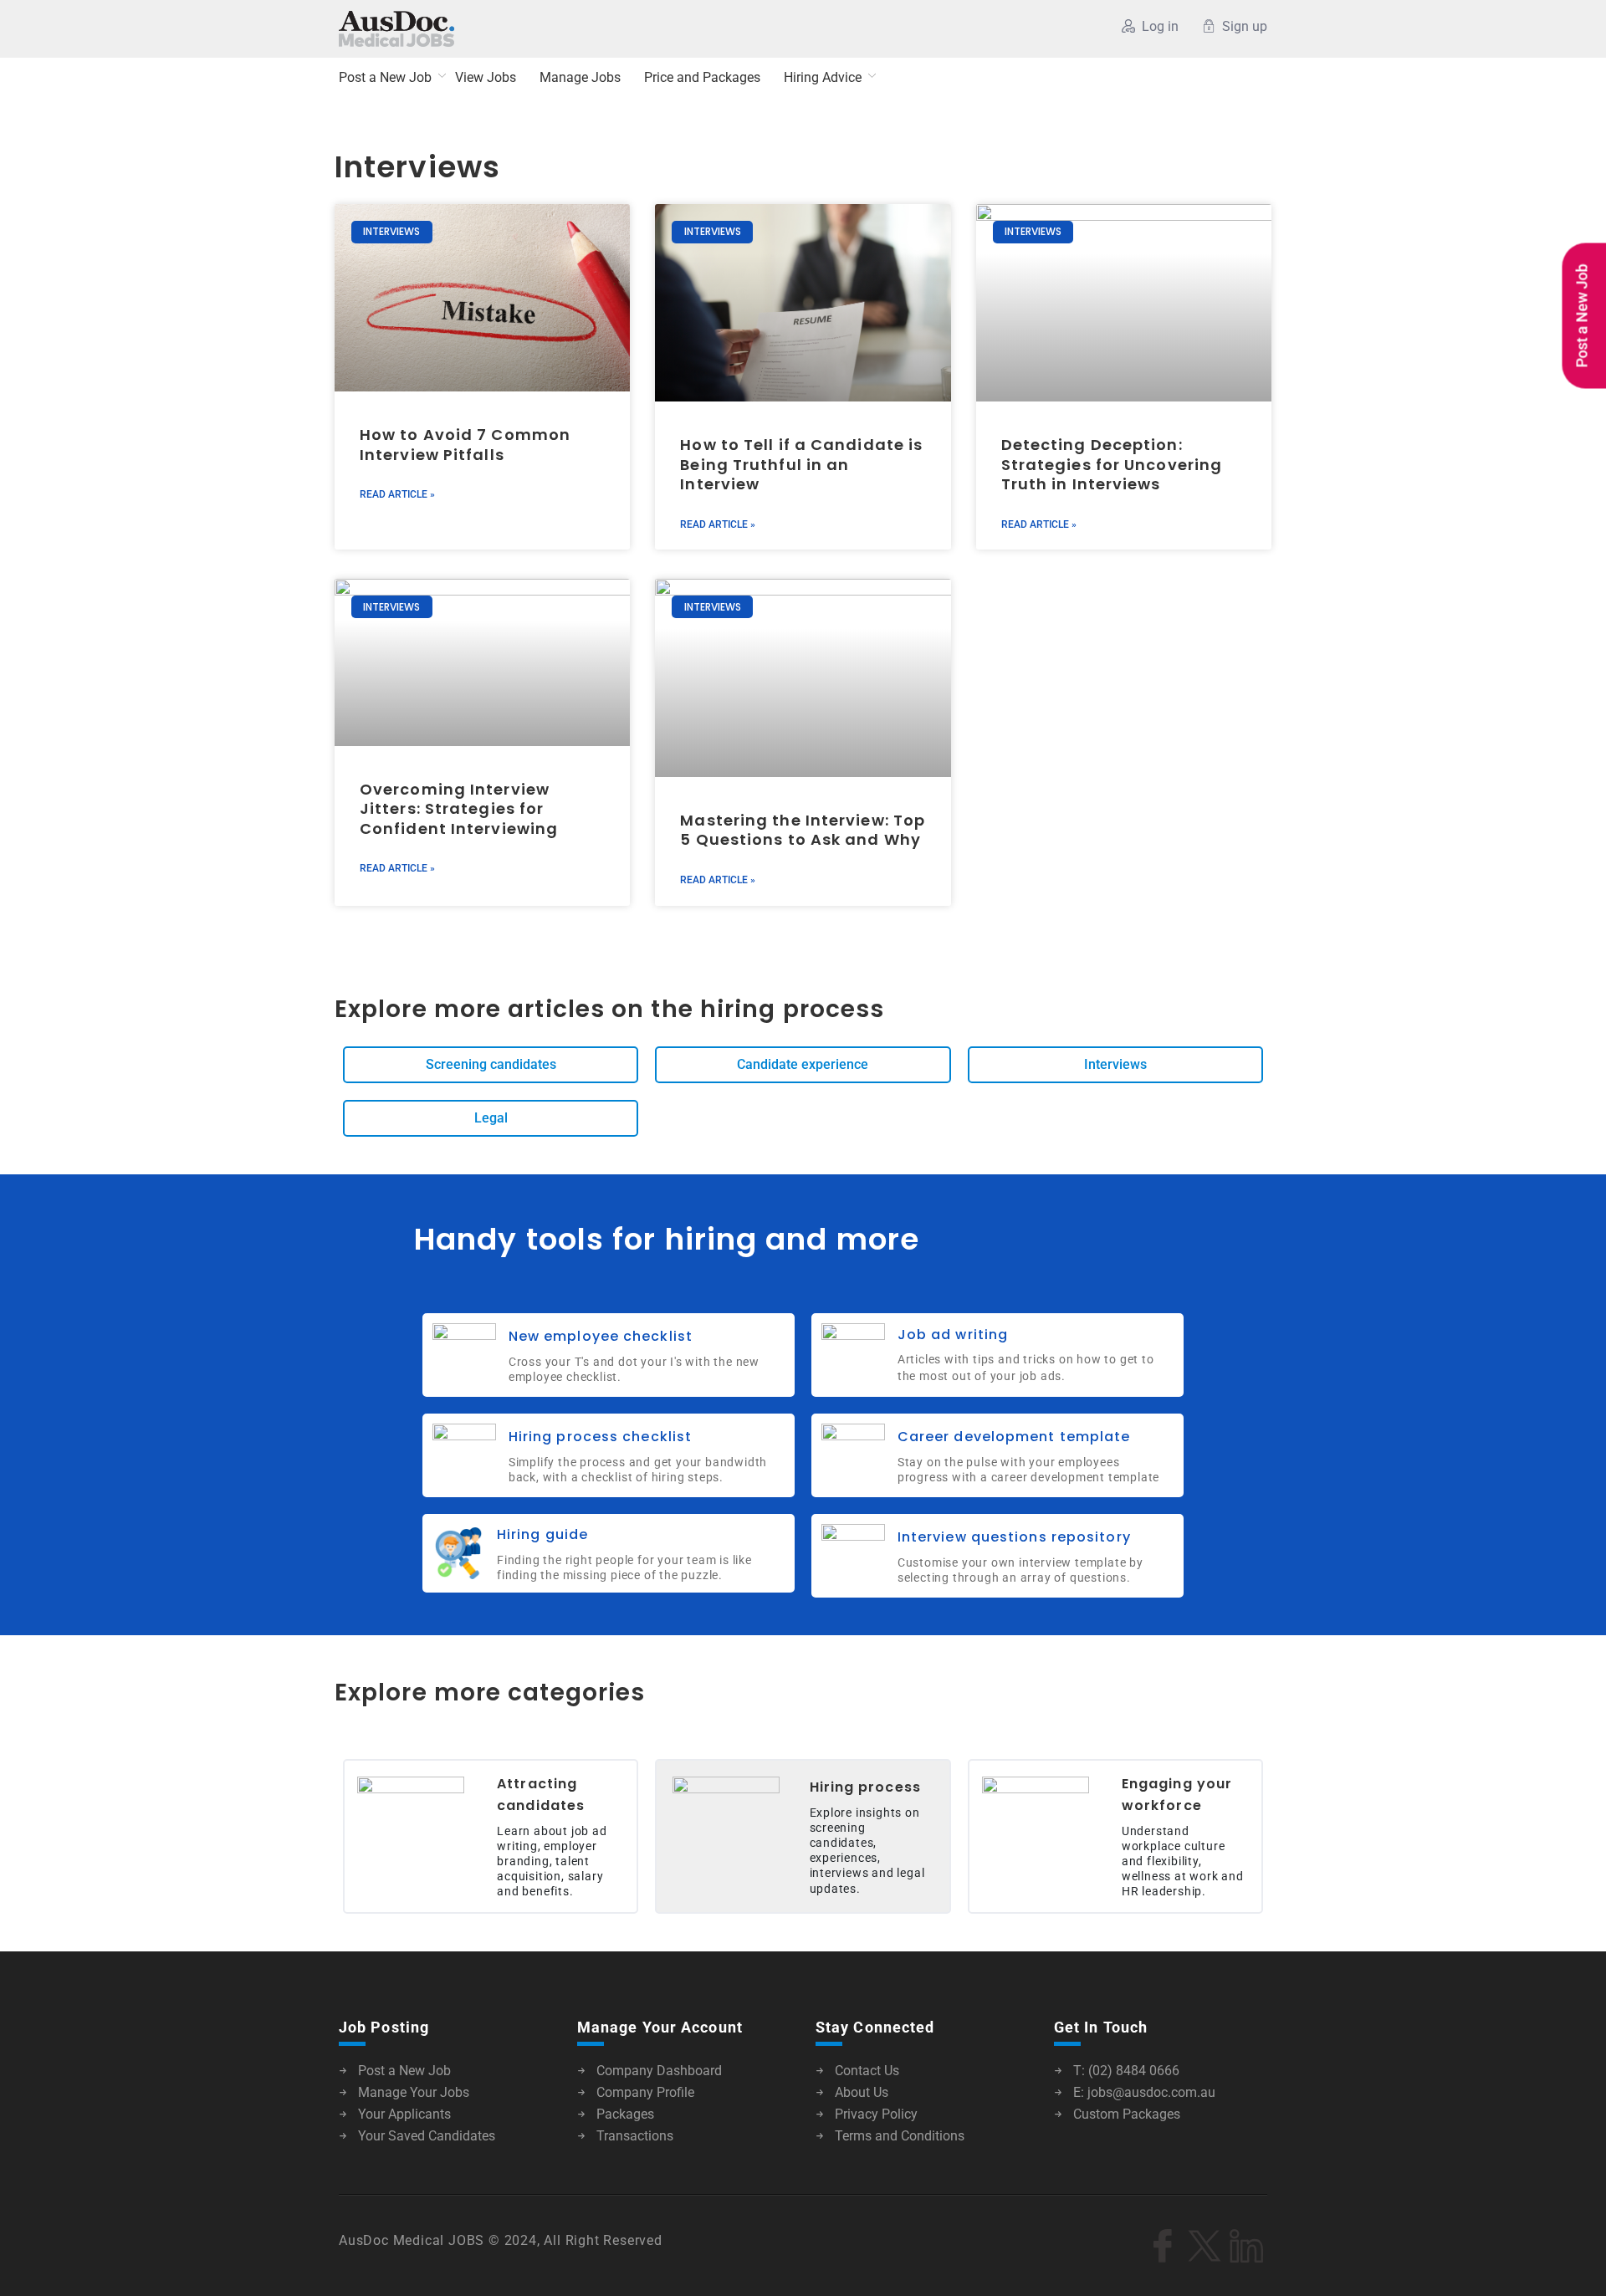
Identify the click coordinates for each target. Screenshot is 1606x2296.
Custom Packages (1127, 2114)
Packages (625, 2114)
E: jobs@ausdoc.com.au (1144, 2092)
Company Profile (645, 2092)
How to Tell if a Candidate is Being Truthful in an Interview (801, 464)
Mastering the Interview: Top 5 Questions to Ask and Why (803, 830)
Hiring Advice (823, 77)
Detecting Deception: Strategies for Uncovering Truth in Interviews (1112, 464)
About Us (862, 2092)
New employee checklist (601, 1336)
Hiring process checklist (600, 1437)
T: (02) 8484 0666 (1126, 2071)
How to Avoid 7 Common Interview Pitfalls (465, 444)
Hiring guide (542, 1534)
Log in (1160, 26)
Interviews (417, 167)
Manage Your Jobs (414, 2092)
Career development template (1014, 1437)
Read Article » (397, 494)
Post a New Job (385, 77)
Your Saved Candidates (427, 2136)
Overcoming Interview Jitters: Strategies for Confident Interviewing (461, 809)
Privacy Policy (876, 2114)
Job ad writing (953, 1335)
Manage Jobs (580, 77)
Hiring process (865, 1787)
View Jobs (486, 77)
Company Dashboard (659, 2071)
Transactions (635, 2136)
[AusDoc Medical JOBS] (501, 29)
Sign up (1245, 26)
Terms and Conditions (900, 2136)
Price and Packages (702, 77)
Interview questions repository (1014, 1537)
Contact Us (867, 2071)
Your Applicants (404, 2114)
